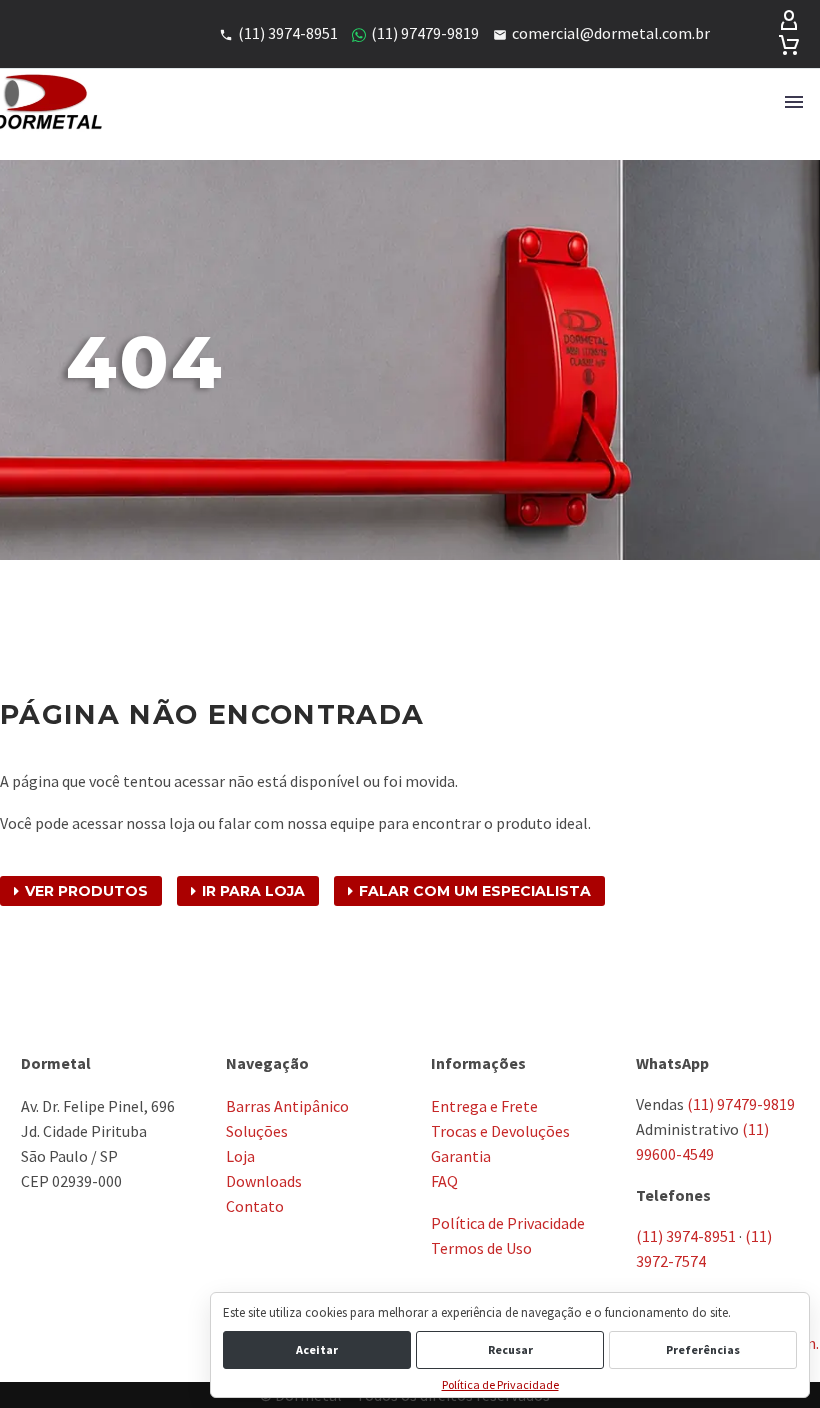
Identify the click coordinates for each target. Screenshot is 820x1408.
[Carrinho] (789, 46)
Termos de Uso (481, 1248)
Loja (240, 1156)
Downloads (264, 1181)
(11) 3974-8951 (686, 1236)
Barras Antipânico (287, 1106)
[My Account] (789, 22)
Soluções (257, 1131)
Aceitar (317, 1349)
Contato (255, 1206)
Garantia (461, 1156)
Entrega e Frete (484, 1106)
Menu (794, 102)
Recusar (510, 1349)
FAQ (444, 1181)
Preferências (703, 1349)
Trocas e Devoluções (500, 1131)
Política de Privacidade (500, 1384)
